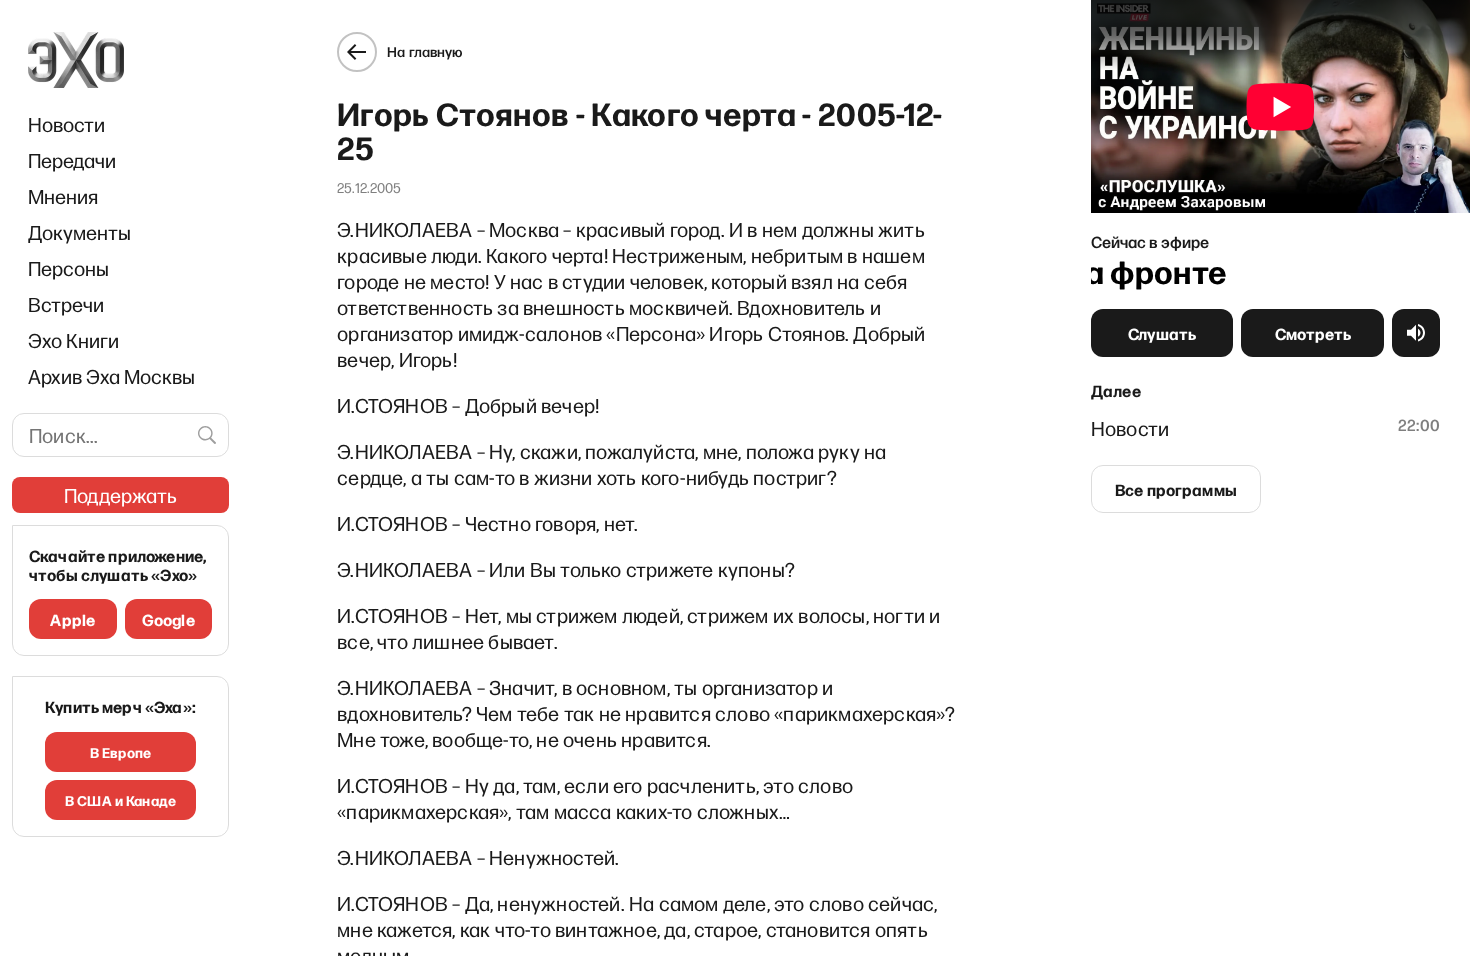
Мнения (63, 196)
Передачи (72, 160)
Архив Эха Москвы (111, 376)
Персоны (68, 268)
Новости (66, 124)
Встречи (66, 304)
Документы (79, 232)
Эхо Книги (73, 340)
